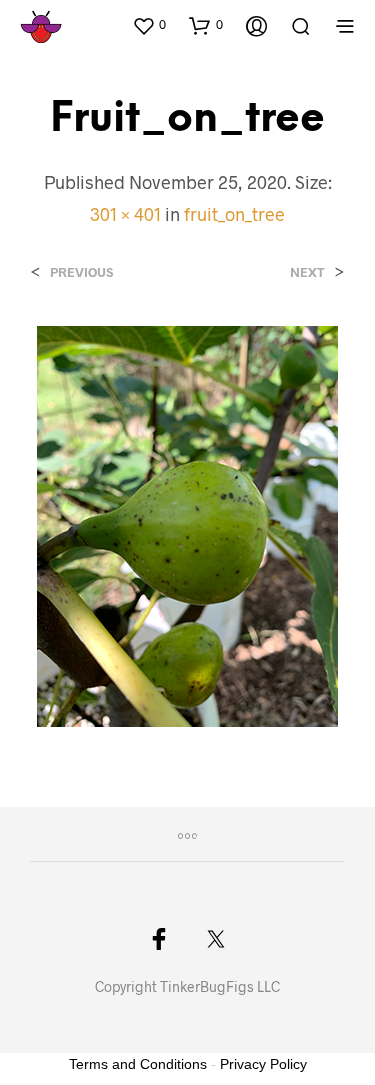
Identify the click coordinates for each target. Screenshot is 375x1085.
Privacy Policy (263, 1064)
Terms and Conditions (138, 1064)
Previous (81, 272)
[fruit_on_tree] (187, 524)
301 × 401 (125, 214)
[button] (149, 25)
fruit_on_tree (234, 214)
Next (307, 272)
